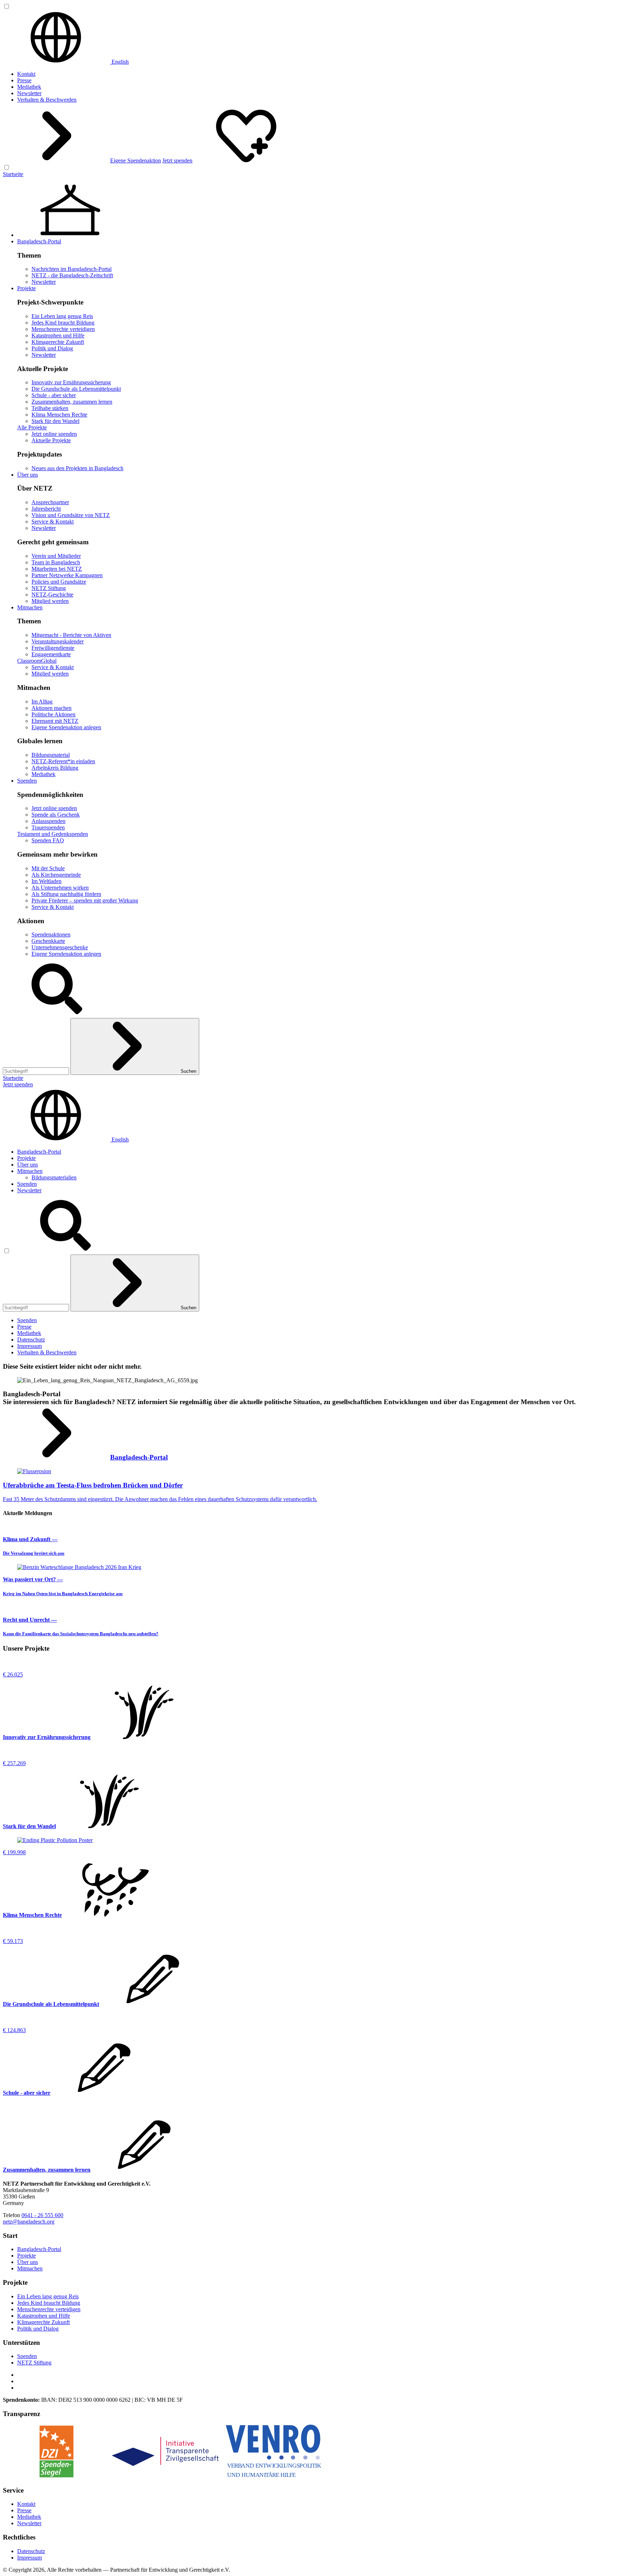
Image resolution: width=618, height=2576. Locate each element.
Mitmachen (30, 607)
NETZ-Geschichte (52, 595)
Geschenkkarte (48, 941)
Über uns (28, 475)
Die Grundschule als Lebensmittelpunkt (76, 389)
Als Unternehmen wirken (60, 888)
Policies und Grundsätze (59, 582)
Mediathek (29, 87)
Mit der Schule (48, 868)
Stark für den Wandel (55, 421)
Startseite (13, 174)
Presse (24, 80)
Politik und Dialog (52, 348)
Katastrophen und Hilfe (58, 335)
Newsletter (29, 93)
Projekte (26, 288)
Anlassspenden (48, 821)
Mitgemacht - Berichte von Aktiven (71, 635)
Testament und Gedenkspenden (53, 834)
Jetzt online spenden (54, 434)
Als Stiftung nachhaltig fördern (66, 894)
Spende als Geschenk (56, 815)
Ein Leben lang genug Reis (62, 316)
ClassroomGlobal (37, 661)
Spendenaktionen (51, 934)
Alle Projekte (32, 427)
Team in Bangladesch (56, 562)
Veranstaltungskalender (58, 641)
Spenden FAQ (48, 840)
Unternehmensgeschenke (60, 947)
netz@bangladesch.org (29, 2222)
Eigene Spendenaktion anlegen (66, 727)
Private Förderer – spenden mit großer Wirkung (85, 900)
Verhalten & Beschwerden (47, 100)
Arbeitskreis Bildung (55, 768)
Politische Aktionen (53, 714)
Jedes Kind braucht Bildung (63, 323)
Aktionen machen (51, 708)
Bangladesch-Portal (39, 241)
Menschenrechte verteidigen (63, 329)
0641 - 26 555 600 (42, 2215)
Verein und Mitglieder (56, 556)
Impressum (30, 1346)
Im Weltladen (46, 881)
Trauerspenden (48, 827)
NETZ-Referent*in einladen (63, 761)
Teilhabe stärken (50, 408)
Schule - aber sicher (54, 395)
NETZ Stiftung (49, 588)
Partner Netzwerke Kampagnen (67, 575)
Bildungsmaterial (51, 755)
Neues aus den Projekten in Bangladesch (77, 468)
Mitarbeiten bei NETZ (57, 569)
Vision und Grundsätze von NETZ (71, 515)
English (119, 62)
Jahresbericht (46, 509)
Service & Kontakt (53, 522)
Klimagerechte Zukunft (58, 342)
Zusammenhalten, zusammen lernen (72, 402)
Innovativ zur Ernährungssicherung (71, 382)
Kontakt (26, 74)
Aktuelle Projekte (51, 440)
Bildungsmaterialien (54, 1177)
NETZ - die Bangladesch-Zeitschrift (72, 275)
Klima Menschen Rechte (59, 415)
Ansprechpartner (50, 502)
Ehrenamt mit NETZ (55, 721)
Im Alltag (42, 702)
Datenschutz (31, 1340)
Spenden (27, 781)
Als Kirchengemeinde (56, 875)
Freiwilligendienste (53, 648)
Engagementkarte (51, 654)
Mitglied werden (50, 601)
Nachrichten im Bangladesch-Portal (72, 269)
